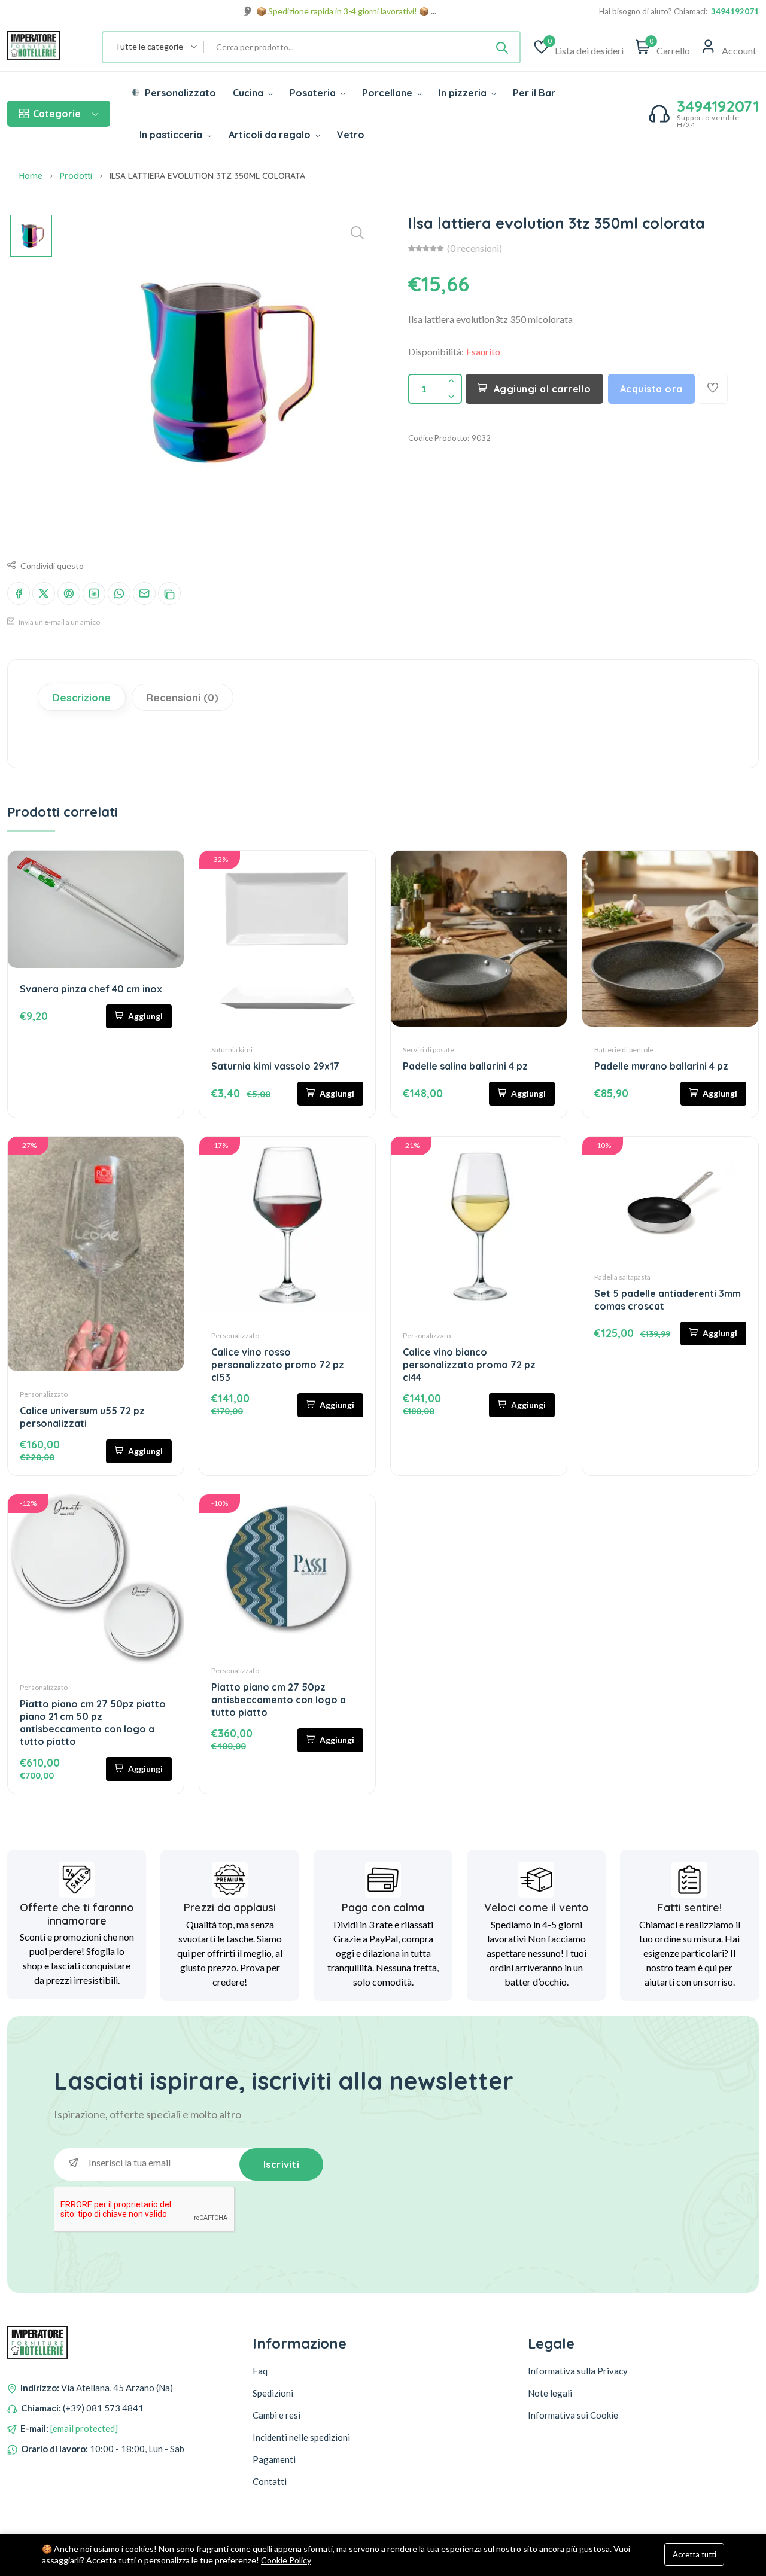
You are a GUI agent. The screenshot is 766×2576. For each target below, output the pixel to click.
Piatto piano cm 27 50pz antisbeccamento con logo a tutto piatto (279, 1700)
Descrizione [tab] (82, 697)
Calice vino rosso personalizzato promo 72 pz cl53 (278, 1365)
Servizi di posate (428, 1050)
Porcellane (388, 93)
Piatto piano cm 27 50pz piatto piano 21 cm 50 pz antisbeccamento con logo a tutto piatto (93, 1723)
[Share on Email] (144, 593)
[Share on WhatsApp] (119, 593)
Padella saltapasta (622, 1277)
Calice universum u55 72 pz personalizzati (82, 1417)
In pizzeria (464, 93)
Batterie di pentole (624, 1050)
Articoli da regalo (271, 135)
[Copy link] (169, 593)
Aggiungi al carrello (542, 389)
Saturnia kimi (232, 1050)
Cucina (249, 93)
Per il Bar (534, 93)
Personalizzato (179, 93)
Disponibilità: (436, 351)
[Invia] (502, 47)
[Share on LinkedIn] (94, 593)
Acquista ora (651, 389)
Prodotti (76, 176)
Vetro (351, 135)
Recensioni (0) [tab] (183, 697)
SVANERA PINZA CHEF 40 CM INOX (91, 989)
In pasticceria (172, 135)
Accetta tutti (694, 2554)
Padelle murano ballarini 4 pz (661, 1066)
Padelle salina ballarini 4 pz (465, 1066)
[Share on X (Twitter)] (44, 593)
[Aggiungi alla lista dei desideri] (713, 389)
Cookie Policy (286, 2560)
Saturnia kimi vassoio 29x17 (275, 1066)
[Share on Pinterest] (69, 593)
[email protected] (84, 2428)
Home (31, 176)
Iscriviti (282, 2164)
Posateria (314, 93)
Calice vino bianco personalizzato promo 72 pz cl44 (469, 1365)
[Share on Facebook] (19, 593)
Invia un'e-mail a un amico (59, 622)
